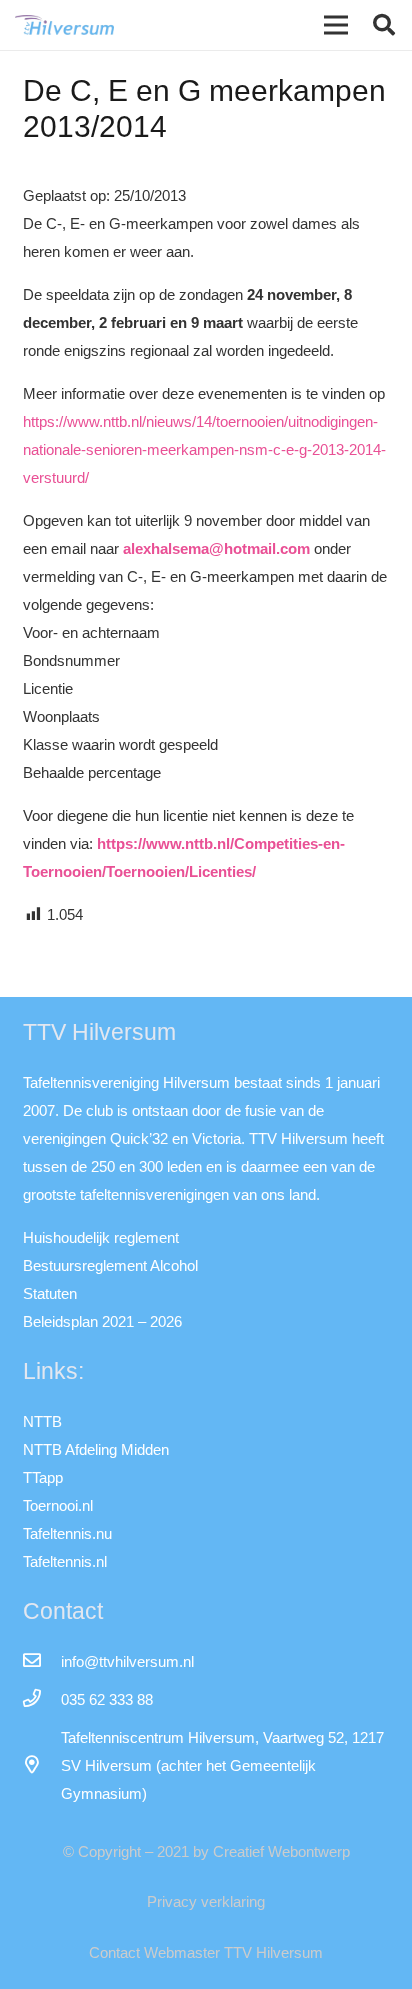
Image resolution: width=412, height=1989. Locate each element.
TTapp (43, 1477)
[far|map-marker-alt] (42, 1766)
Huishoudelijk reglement (101, 1237)
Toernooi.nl (58, 1505)
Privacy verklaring (206, 1901)
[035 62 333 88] (42, 1700)
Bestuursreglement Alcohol (110, 1265)
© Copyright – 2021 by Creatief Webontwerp (206, 1851)
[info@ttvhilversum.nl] (42, 1662)
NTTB (42, 1421)
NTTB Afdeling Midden (96, 1449)
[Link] (64, 25)
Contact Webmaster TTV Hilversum (206, 1952)
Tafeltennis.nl (65, 1561)
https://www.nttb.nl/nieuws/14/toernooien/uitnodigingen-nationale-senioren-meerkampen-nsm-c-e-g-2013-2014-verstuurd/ (204, 449)
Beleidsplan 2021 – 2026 (102, 1321)
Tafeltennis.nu (67, 1533)
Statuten (50, 1293)
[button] (384, 25)
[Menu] (336, 25)
